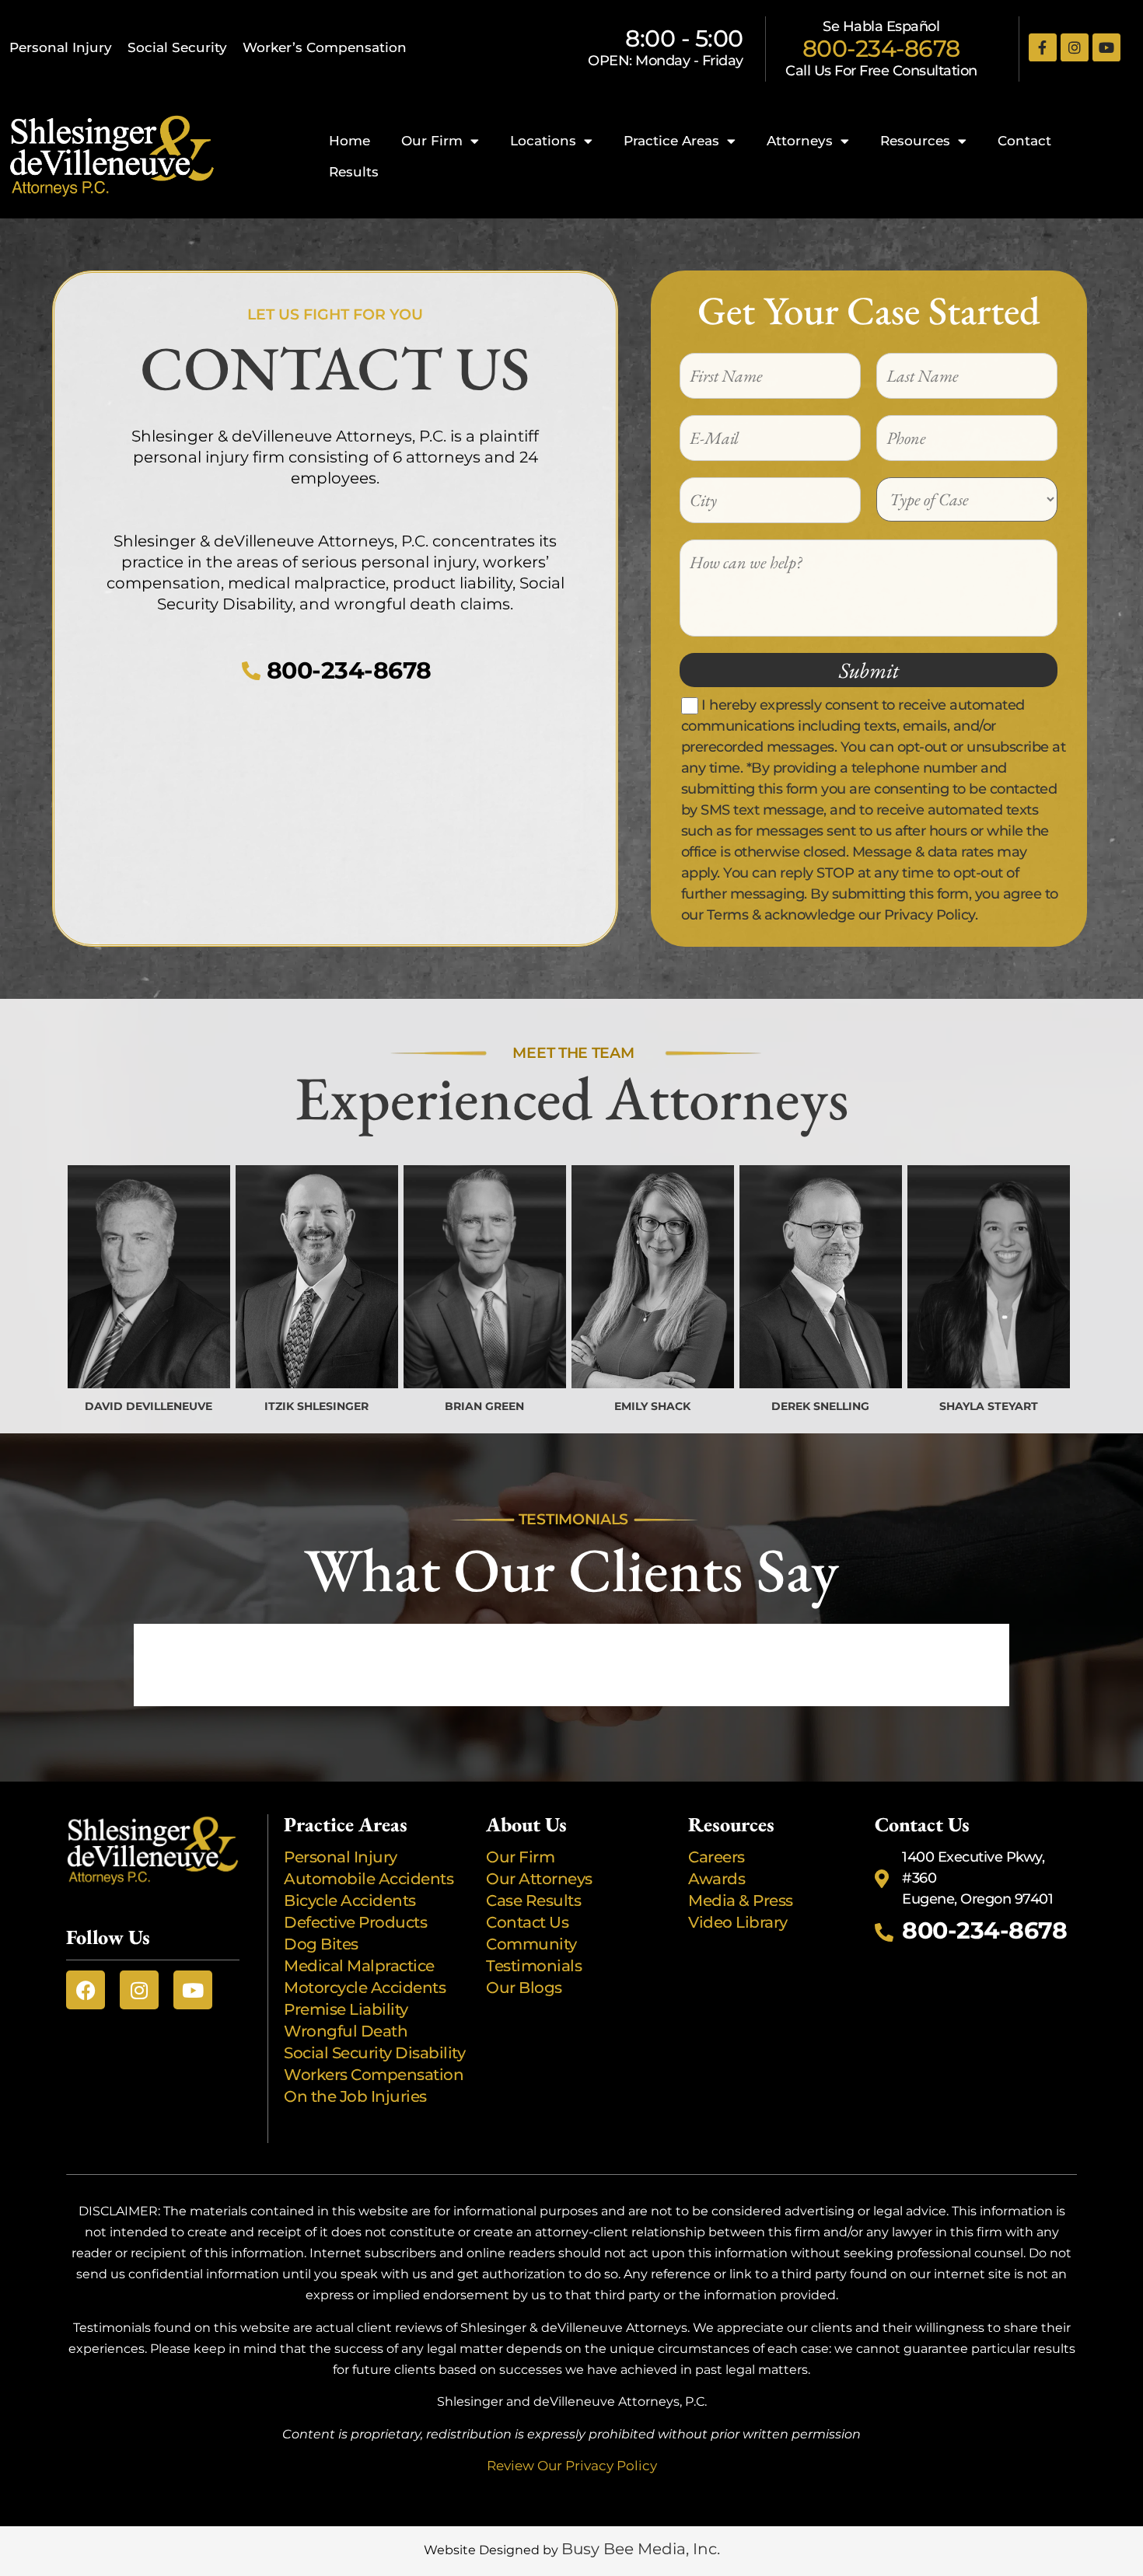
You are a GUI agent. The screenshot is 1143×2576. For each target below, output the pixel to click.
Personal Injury (61, 47)
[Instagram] (1075, 47)
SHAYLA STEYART (989, 1406)
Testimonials (534, 1966)
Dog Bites (325, 1944)
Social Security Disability (374, 2053)
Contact (1024, 141)
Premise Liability (348, 2009)
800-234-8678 (881, 49)
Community (531, 1944)
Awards (718, 1879)
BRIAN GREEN (484, 1406)
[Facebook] (86, 1990)
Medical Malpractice (359, 1966)
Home (350, 141)
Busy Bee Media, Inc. (641, 2549)
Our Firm (432, 141)
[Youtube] (1106, 47)
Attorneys (800, 141)
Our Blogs (524, 1988)
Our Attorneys (539, 1879)
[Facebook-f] (1043, 47)
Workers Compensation (374, 2075)
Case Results (533, 1901)
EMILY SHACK (652, 1406)
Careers (717, 1857)
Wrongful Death (346, 2031)
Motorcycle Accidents (365, 1988)
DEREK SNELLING (820, 1406)
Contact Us (527, 1922)
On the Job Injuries (355, 2096)
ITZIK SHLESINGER (316, 1406)
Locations (543, 141)
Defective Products (355, 1922)
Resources (915, 141)
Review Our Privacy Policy (572, 2466)
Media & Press (741, 1901)
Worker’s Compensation (325, 47)
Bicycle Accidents (350, 1901)
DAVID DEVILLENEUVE (149, 1406)
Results (354, 172)
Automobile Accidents (369, 1879)
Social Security (177, 47)
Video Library (738, 1922)
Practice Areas (671, 141)
